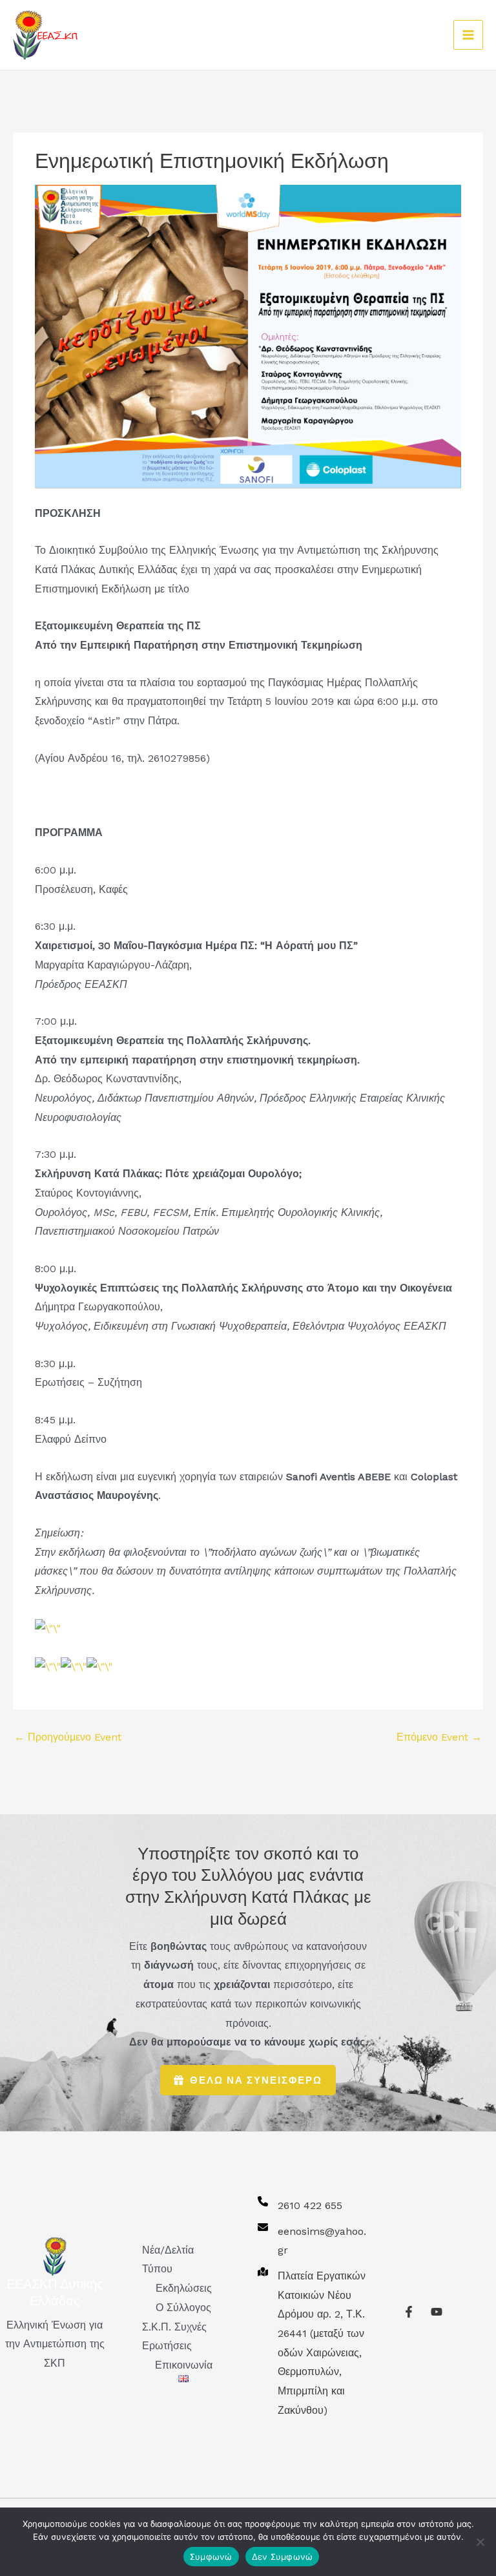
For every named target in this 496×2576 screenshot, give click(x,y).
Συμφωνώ (211, 2557)
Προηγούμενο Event (68, 1737)
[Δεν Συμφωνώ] (480, 2542)
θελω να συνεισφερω (256, 2080)
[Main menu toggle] (468, 35)
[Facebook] (409, 2312)
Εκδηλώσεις (184, 2288)
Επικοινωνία (184, 2365)
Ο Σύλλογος (183, 2308)
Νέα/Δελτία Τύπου (168, 2260)
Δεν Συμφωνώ (283, 2557)
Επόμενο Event (439, 1737)
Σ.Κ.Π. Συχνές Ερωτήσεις (174, 2337)
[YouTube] (437, 2312)
